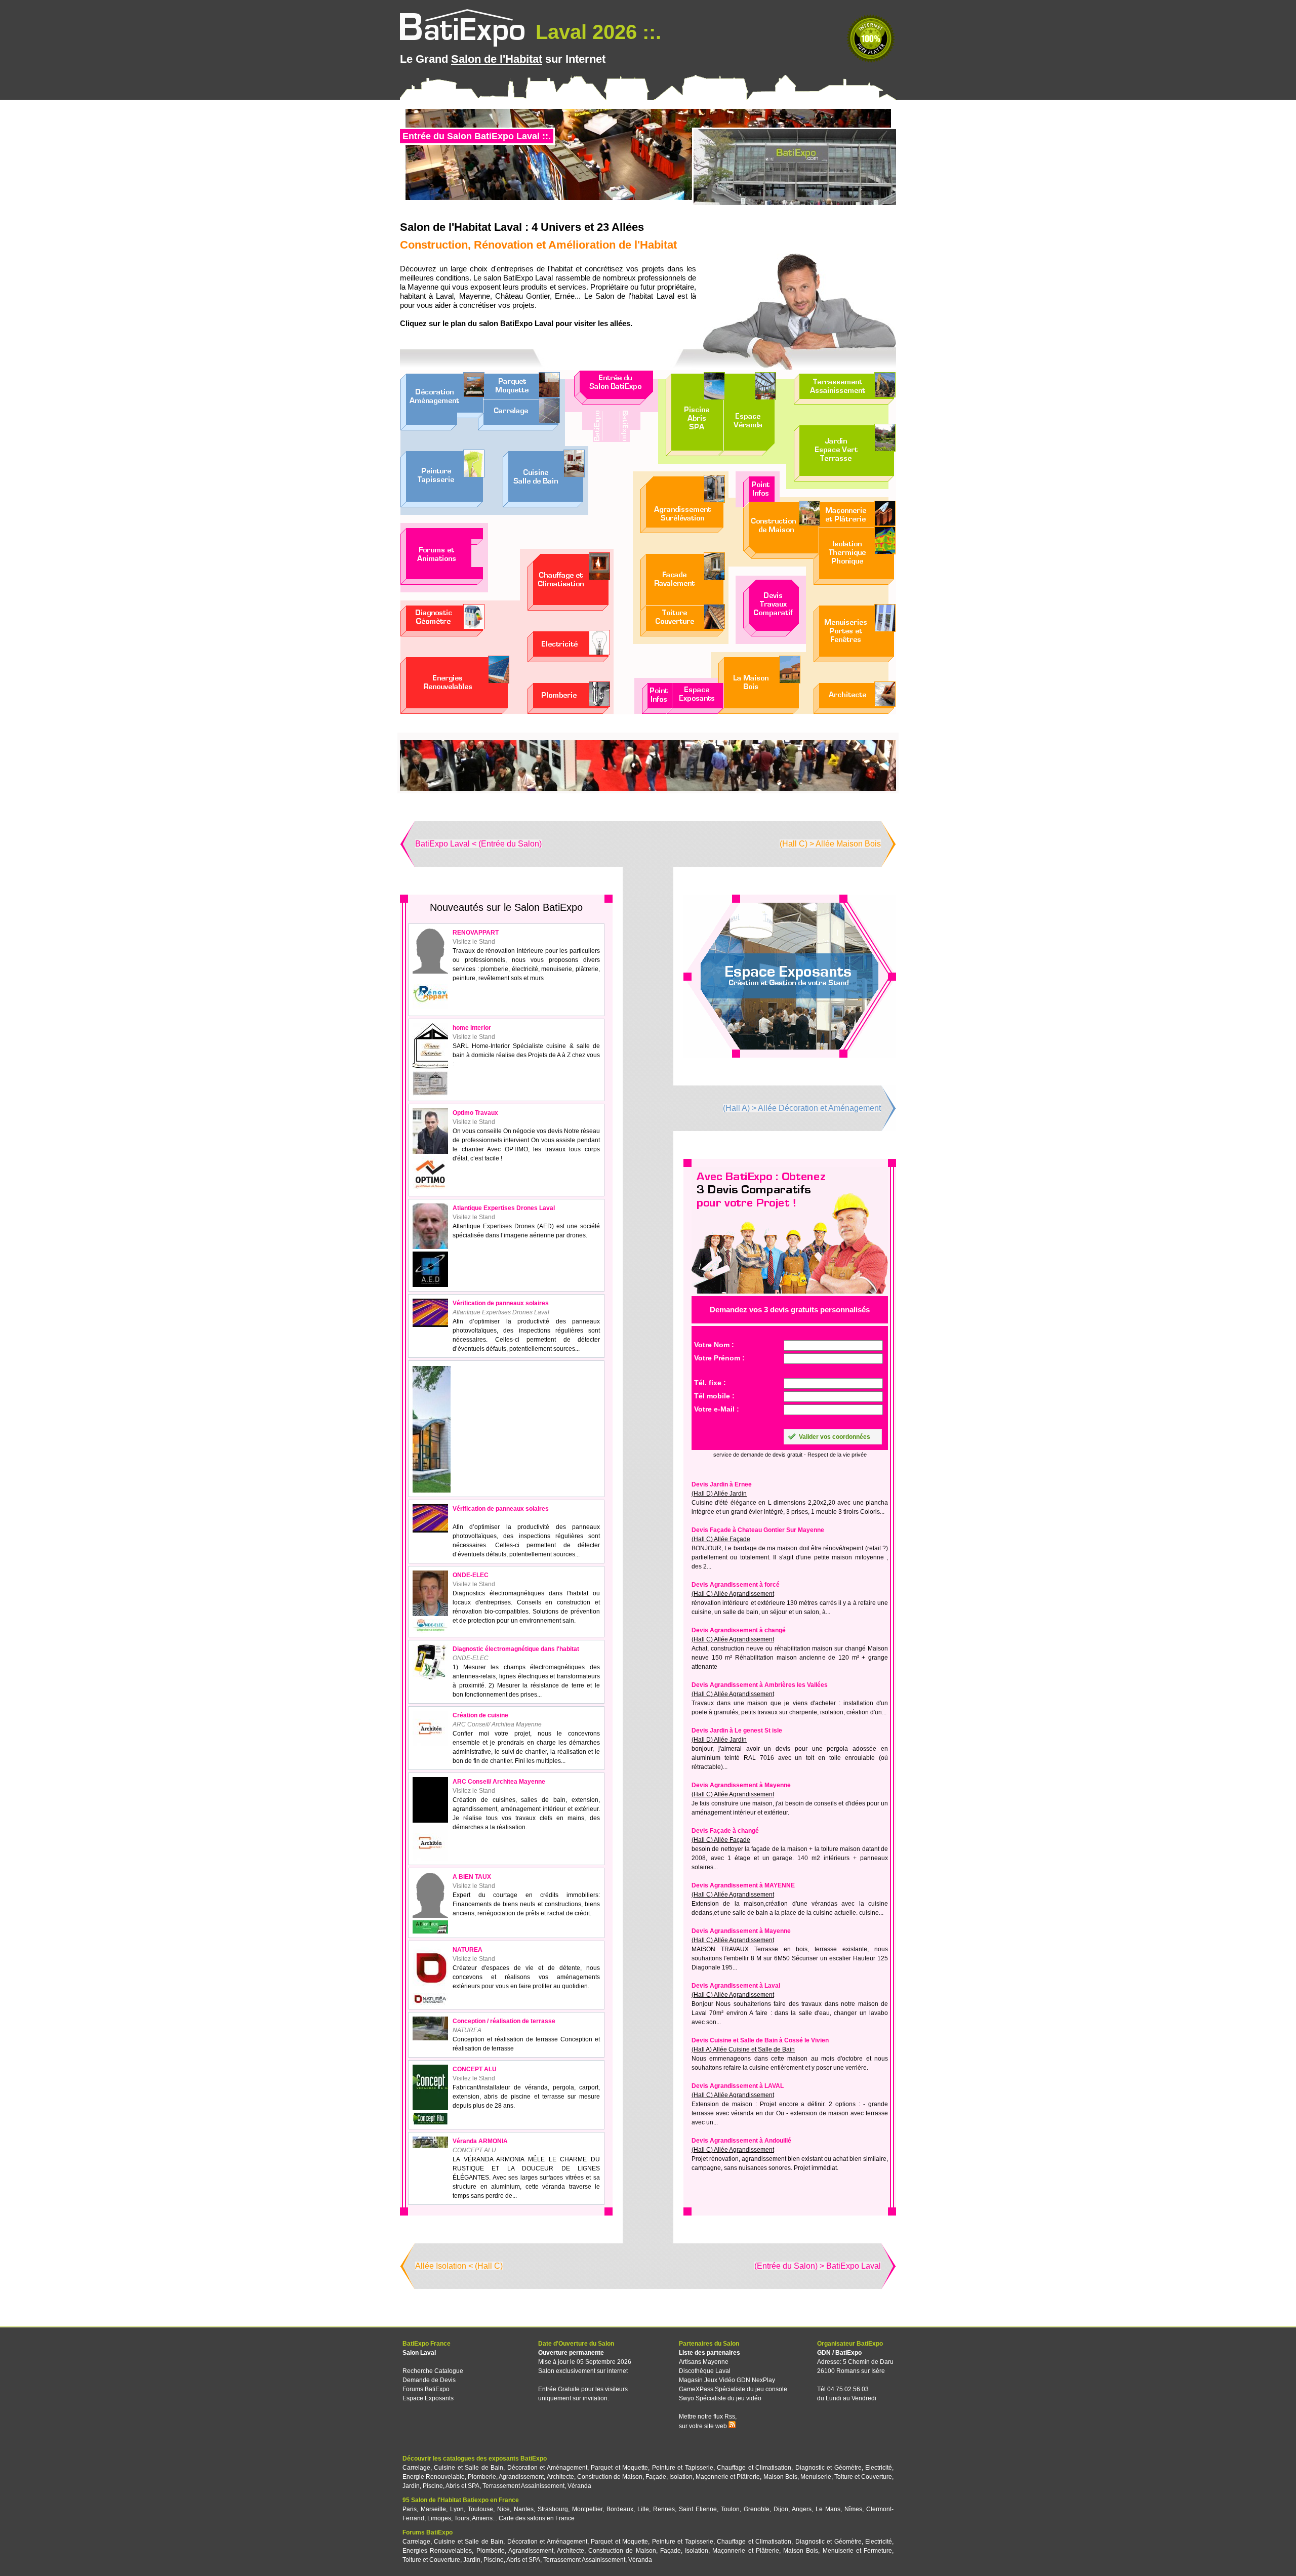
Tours (462, 2518)
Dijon (781, 2509)
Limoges (439, 2518)
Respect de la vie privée (837, 1455)
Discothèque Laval (705, 2371)
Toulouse (480, 2509)
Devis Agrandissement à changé (739, 1630)
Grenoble (757, 2509)
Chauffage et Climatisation (754, 2468)
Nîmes (853, 2509)
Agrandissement (521, 2477)
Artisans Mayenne (704, 2362)
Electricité (879, 2468)
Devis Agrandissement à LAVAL (738, 2086)
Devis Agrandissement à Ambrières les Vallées (760, 1685)
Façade (656, 2477)
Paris (410, 2509)
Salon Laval (419, 2353)
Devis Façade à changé (725, 1831)
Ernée (565, 296)
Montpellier (587, 2509)
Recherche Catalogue (433, 2371)
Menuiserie (816, 2477)
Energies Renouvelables (437, 2551)
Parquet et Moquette (619, 2468)
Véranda (579, 2486)
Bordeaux (620, 2509)
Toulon (730, 2509)
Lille (643, 2509)
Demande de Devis (429, 2380)
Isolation (681, 2477)
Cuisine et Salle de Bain (469, 2468)
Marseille (433, 2509)
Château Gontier (522, 296)
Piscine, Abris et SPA (451, 2486)
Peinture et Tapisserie (683, 2468)
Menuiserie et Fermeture (857, 2551)
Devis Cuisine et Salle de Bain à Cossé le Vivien (760, 2040)
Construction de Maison (610, 2477)
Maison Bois (780, 2477)
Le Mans (828, 2509)
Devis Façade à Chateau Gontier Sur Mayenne (758, 1530)
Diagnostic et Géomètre (828, 2468)
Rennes (664, 2509)
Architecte (560, 2477)
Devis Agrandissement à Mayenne (741, 1785)
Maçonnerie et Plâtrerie (728, 2477)
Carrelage (416, 2468)
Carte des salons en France (537, 2518)
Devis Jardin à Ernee (722, 1484)
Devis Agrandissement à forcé (736, 1585)
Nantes (524, 2509)
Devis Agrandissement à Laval (736, 1986)
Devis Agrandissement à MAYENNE (743, 1885)
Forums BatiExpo (426, 2389)
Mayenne (475, 296)
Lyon (457, 2509)
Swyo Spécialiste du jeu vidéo (720, 2398)
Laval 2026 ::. (596, 32)
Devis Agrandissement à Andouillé (741, 2141)
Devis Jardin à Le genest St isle (737, 1730)
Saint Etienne (698, 2509)
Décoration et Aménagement (547, 2468)
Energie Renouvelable (434, 2477)
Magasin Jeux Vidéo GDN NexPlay (727, 2380)
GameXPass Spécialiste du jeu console (733, 2389)
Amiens (482, 2518)
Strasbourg (553, 2509)
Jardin (411, 2486)
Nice (503, 2509)
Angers (802, 2509)
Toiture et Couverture (863, 2477)
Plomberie (482, 2477)
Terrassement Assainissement (523, 2486)
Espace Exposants (428, 2398)
